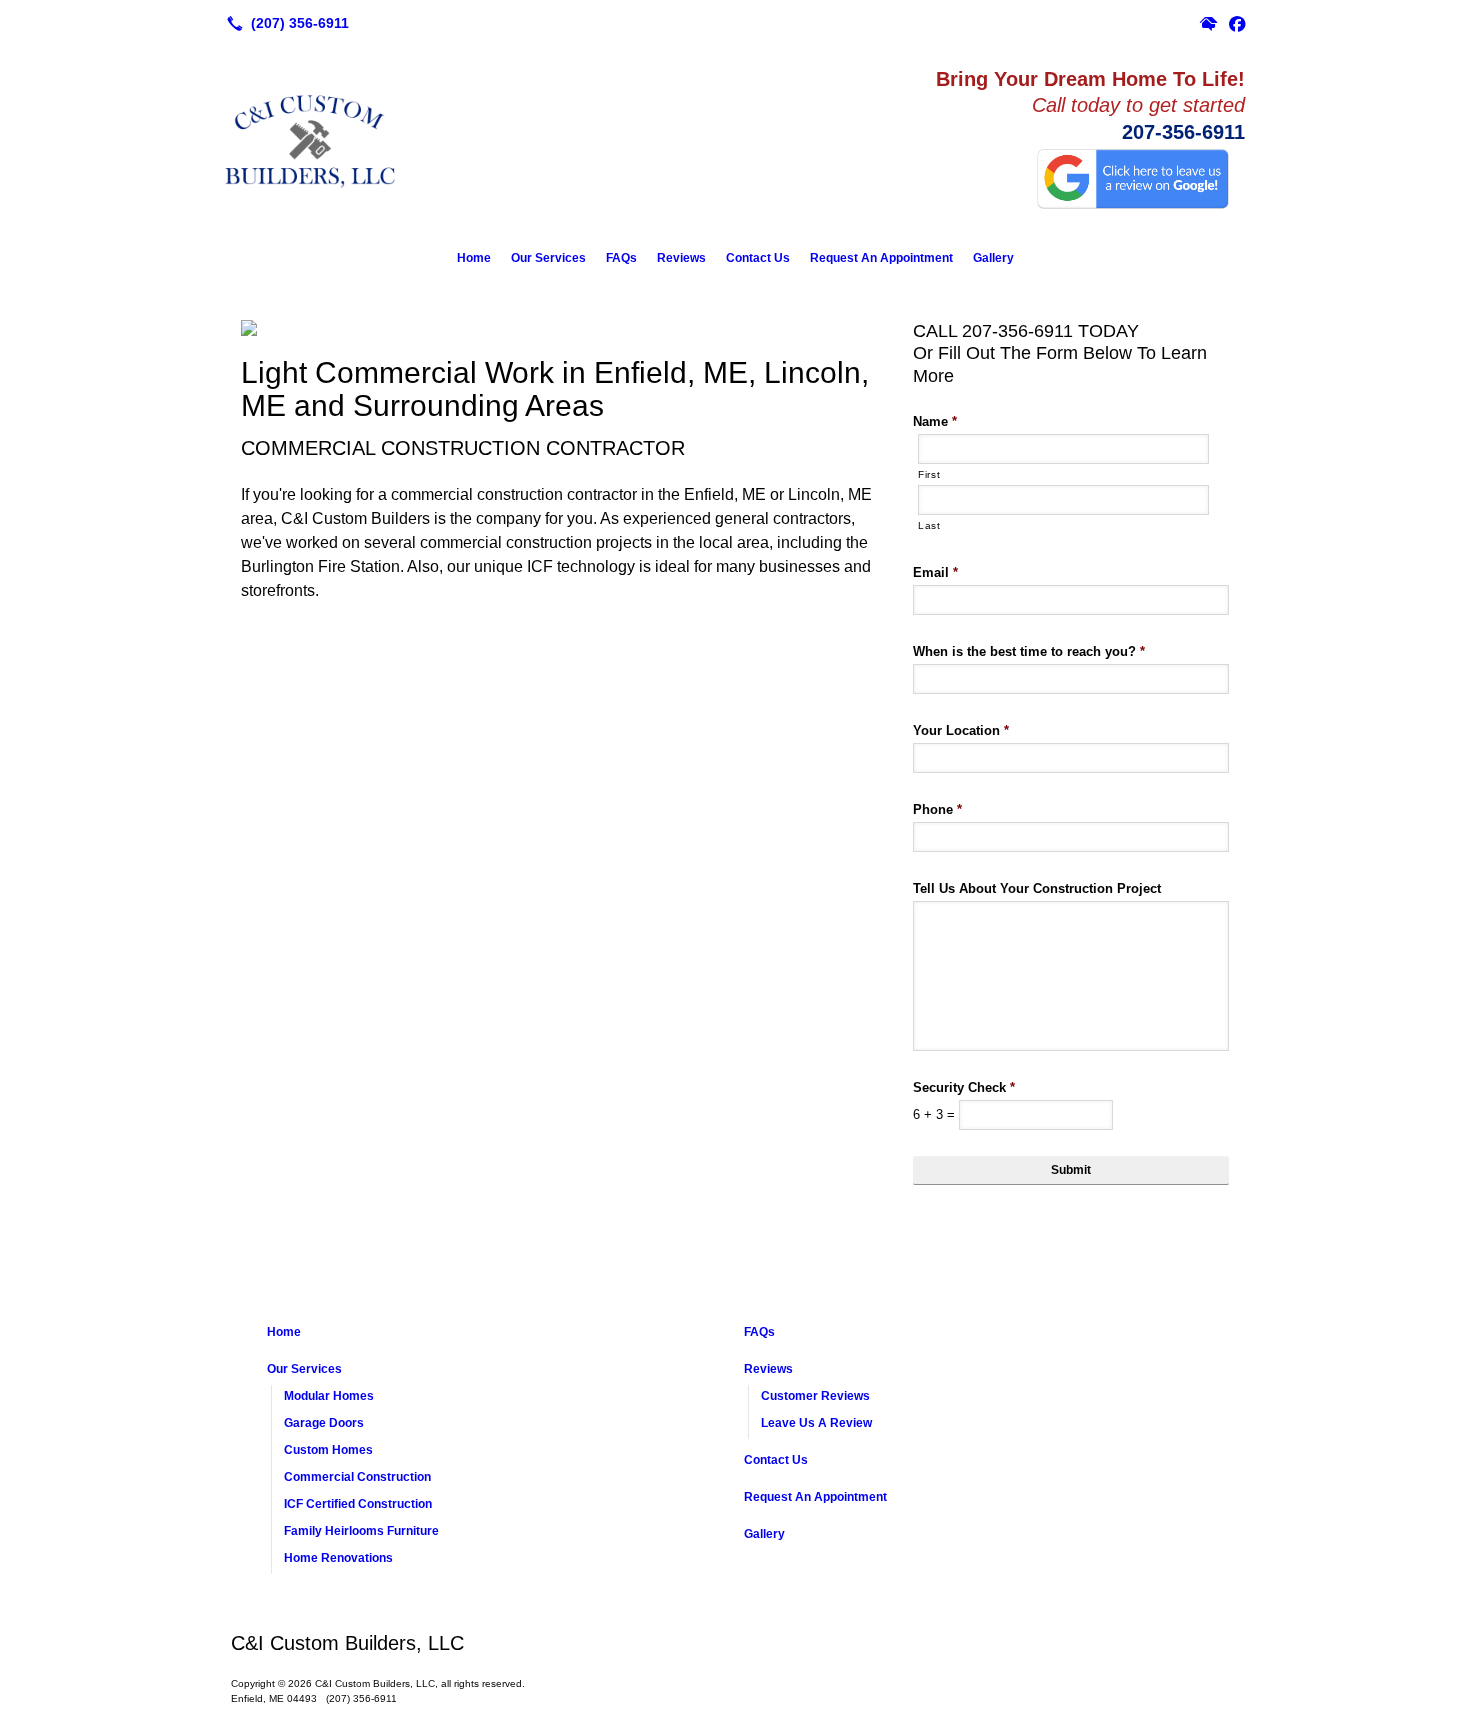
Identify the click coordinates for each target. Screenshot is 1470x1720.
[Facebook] (1237, 23)
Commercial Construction (357, 1477)
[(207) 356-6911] (284, 23)
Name (935, 421)
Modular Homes (329, 1396)
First (929, 474)
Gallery (993, 258)
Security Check (964, 1087)
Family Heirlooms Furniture (361, 1531)
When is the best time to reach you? (1029, 651)
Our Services (548, 258)
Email (935, 572)
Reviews (681, 258)
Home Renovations (338, 1558)
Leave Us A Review (816, 1423)
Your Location (961, 730)
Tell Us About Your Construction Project (1037, 888)
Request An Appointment (881, 258)
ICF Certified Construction (358, 1504)
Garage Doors (324, 1423)
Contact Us (758, 258)
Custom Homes (328, 1450)
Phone (937, 809)
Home (474, 258)
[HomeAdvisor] (1209, 23)
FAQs (621, 258)
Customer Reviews (815, 1396)
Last (929, 525)
